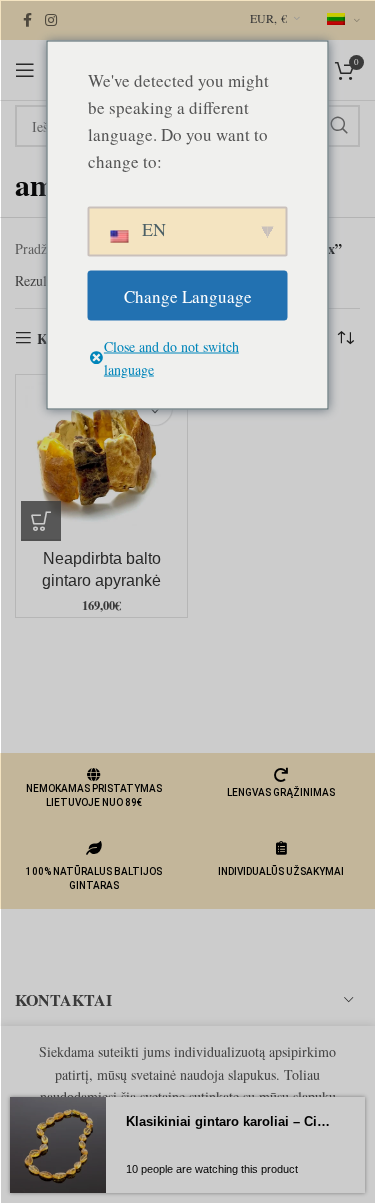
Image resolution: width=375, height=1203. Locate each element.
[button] (41, 521)
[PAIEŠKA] (339, 126)
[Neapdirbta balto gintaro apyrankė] (101, 460)
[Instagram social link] (51, 20)
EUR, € (268, 18)
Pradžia (36, 248)
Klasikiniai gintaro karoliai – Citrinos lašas (228, 1121)
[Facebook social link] (27, 20)
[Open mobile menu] (25, 70)
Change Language (188, 295)
